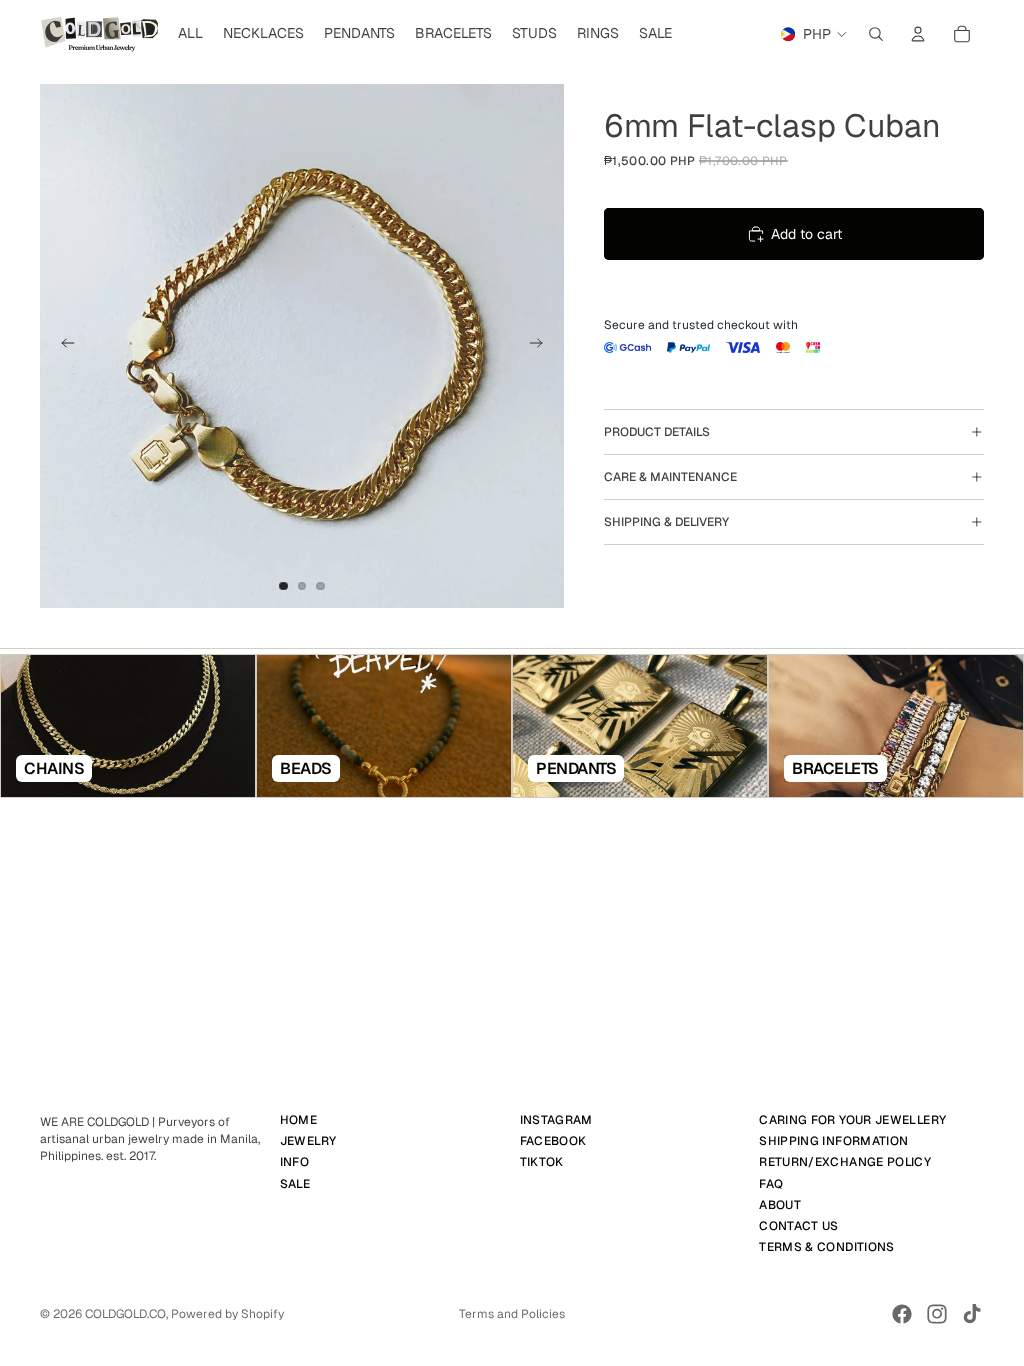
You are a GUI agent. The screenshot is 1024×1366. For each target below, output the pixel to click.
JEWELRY (308, 1141)
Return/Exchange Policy (845, 1162)
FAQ (771, 1183)
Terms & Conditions (826, 1247)
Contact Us (799, 1226)
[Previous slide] (62, 346)
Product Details (657, 432)
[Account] (918, 34)
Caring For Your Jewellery (852, 1120)
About (780, 1204)
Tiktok (542, 1162)
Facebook (553, 1141)
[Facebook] (902, 1314)
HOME (298, 1120)
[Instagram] (937, 1314)
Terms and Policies (512, 1314)
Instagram (556, 1120)
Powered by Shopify (227, 1314)
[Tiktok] (972, 1314)
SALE (295, 1183)
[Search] (876, 34)
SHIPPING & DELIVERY (666, 522)
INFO (294, 1162)
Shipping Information (833, 1141)
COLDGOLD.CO (125, 1314)
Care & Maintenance (670, 477)
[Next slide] (542, 346)
